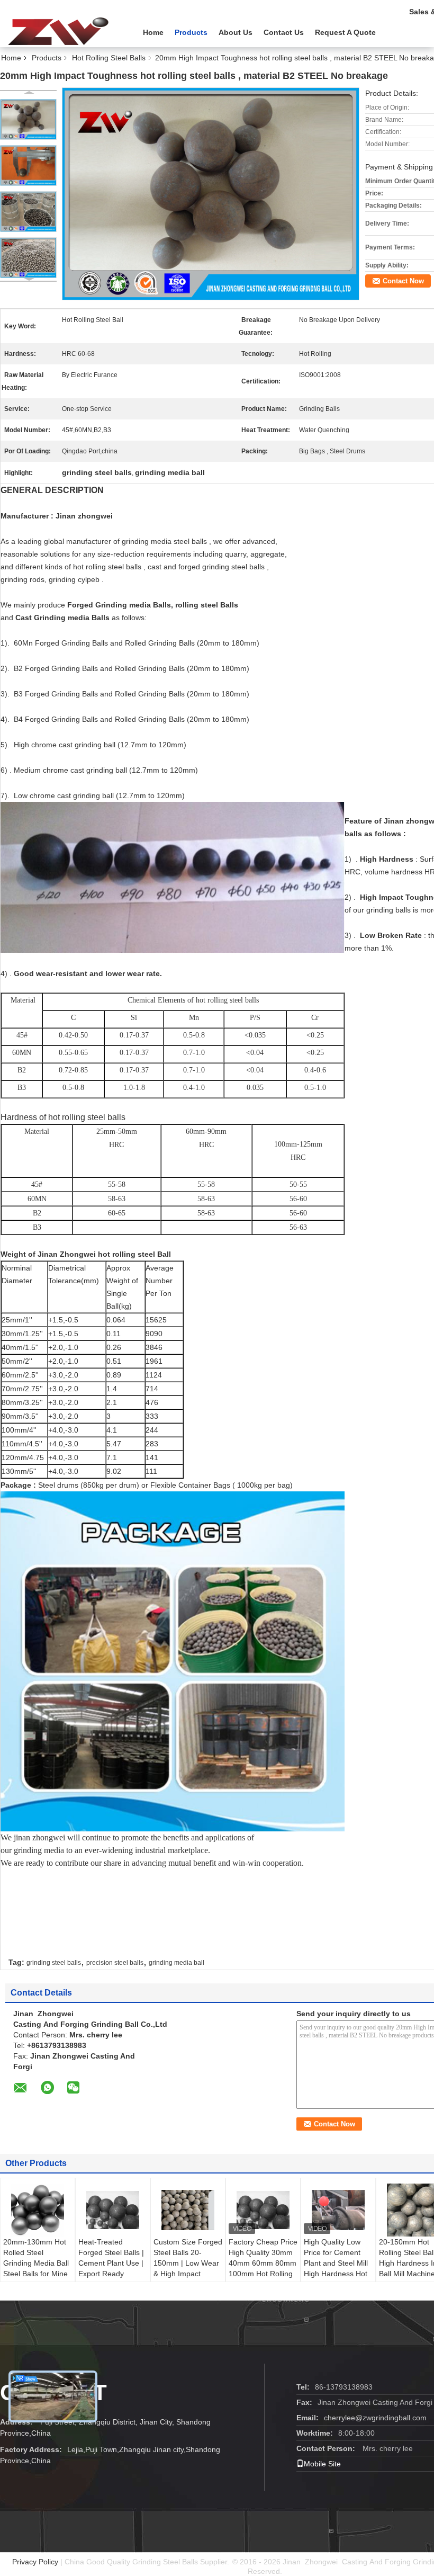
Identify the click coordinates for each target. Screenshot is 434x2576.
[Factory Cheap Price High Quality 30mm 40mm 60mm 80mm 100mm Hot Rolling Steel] (263, 2210)
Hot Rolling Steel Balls (109, 58)
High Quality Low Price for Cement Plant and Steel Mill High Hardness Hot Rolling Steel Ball (336, 2263)
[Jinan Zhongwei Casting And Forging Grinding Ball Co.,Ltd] (58, 31)
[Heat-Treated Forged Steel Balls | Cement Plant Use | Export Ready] (113, 2210)
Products (191, 32)
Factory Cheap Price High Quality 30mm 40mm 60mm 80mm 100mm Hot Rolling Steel (263, 2263)
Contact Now (403, 281)
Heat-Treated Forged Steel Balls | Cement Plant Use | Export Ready (111, 2258)
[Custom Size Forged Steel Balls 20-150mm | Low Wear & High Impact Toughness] (188, 2210)
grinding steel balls (54, 1963)
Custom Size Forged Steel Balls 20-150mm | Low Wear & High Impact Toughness (188, 2263)
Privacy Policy (35, 2562)
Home (153, 32)
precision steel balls (115, 1963)
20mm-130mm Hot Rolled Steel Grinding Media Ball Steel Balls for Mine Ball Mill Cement (36, 2263)
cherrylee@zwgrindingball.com (375, 2418)
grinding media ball (177, 1963)
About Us (236, 32)
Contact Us (284, 32)
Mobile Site (322, 2464)
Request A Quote (345, 32)
